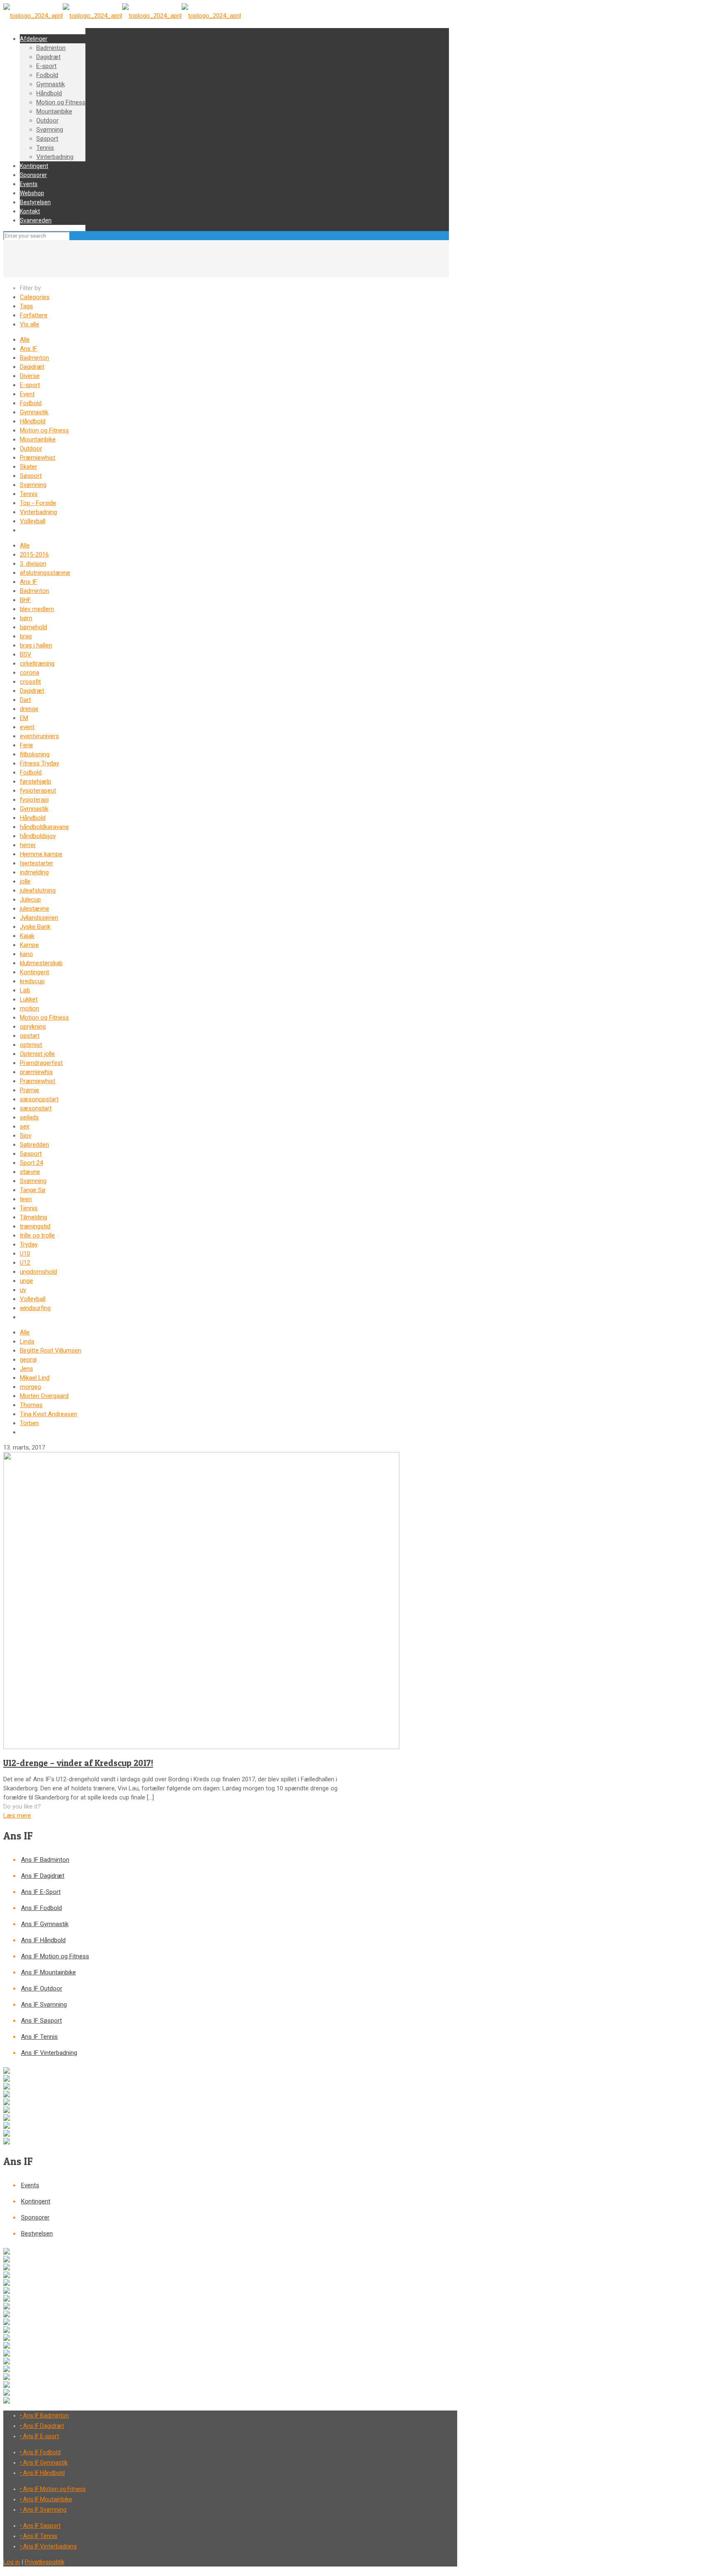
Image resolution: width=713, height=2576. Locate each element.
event (27, 727)
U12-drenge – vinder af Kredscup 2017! (78, 1763)
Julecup (30, 900)
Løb (25, 990)
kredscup (32, 981)
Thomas (31, 1405)
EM (24, 718)
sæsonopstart (39, 1099)
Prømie (30, 1090)
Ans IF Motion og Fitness (55, 1956)
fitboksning (35, 754)
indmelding (34, 872)
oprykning (33, 1027)
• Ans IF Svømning (43, 2510)
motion (30, 1008)
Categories (35, 297)
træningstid (35, 1226)
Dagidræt (32, 367)
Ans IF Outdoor (42, 1988)
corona (30, 673)
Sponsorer (35, 2217)
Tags (26, 306)
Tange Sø (33, 1190)
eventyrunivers (39, 736)
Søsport (31, 476)
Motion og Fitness (44, 430)
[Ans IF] (122, 16)
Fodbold (31, 403)
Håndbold (33, 421)
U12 (25, 1263)
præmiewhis (36, 1072)
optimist (31, 1045)
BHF (25, 600)
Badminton (34, 358)
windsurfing (35, 1308)
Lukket (29, 999)
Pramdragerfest (41, 1063)
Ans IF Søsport (41, 2021)
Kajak (27, 936)
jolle (25, 881)
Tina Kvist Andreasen (48, 1414)
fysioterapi (34, 800)
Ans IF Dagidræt (43, 1876)
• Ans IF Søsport (40, 2526)
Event (27, 394)
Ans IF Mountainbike (48, 1972)
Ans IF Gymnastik (45, 1924)
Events (30, 2185)
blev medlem (37, 609)
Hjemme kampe (41, 854)
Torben (29, 1423)
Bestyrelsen (37, 2234)
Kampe (29, 945)
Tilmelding (33, 1217)
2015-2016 (34, 555)
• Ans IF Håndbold (42, 2473)
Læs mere (17, 1816)
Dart (25, 700)
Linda (27, 1341)
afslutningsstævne (45, 573)
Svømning (33, 485)
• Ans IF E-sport (39, 2436)
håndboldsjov (38, 836)
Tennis (29, 494)
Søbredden (34, 1145)
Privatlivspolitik (45, 2562)
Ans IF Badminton (45, 1860)
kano (26, 954)
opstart (30, 1036)
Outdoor (31, 449)
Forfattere (34, 315)
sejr (25, 1126)
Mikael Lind (35, 1378)
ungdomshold (38, 1272)
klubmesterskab (41, 963)
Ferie (26, 745)
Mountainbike (38, 439)
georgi (28, 1360)
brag (26, 636)
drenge (29, 709)
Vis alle (30, 324)
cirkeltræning (37, 663)
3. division (33, 564)
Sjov (26, 1136)
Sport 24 (31, 1163)
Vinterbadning (38, 512)
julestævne (34, 909)
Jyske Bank (35, 927)
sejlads (29, 1117)
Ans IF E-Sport (41, 1892)
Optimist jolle (37, 1054)
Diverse (30, 376)
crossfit (30, 682)
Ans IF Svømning (44, 2005)
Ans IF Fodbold (41, 1908)
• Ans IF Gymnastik (44, 2463)
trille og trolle (37, 1235)
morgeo (31, 1387)
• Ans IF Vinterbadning (48, 2546)
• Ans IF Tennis (39, 2536)
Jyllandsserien (39, 918)
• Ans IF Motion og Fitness (53, 2489)
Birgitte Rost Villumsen (51, 1351)
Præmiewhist (38, 458)
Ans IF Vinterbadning (49, 2053)
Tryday (29, 1244)
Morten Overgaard (44, 1396)
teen (26, 1199)
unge (26, 1281)
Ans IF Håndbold (43, 1940)
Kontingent (34, 972)
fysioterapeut (38, 791)
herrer (28, 845)
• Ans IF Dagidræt (42, 2426)
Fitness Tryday (39, 763)
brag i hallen (36, 645)
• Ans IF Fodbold (40, 2452)
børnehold (33, 627)
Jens (26, 1369)
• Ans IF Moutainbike (46, 2499)
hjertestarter (37, 863)
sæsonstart (36, 1108)
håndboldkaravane (44, 827)
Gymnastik (34, 412)
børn (26, 618)
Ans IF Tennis (39, 2037)
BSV (26, 654)
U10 (25, 1254)
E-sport (30, 385)
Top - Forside (38, 503)
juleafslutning (38, 890)
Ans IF (28, 349)
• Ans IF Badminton (44, 2415)
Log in (12, 2562)
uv (23, 1290)
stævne (30, 1172)
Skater (28, 467)
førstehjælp (35, 782)
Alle (25, 340)
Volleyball (33, 521)
